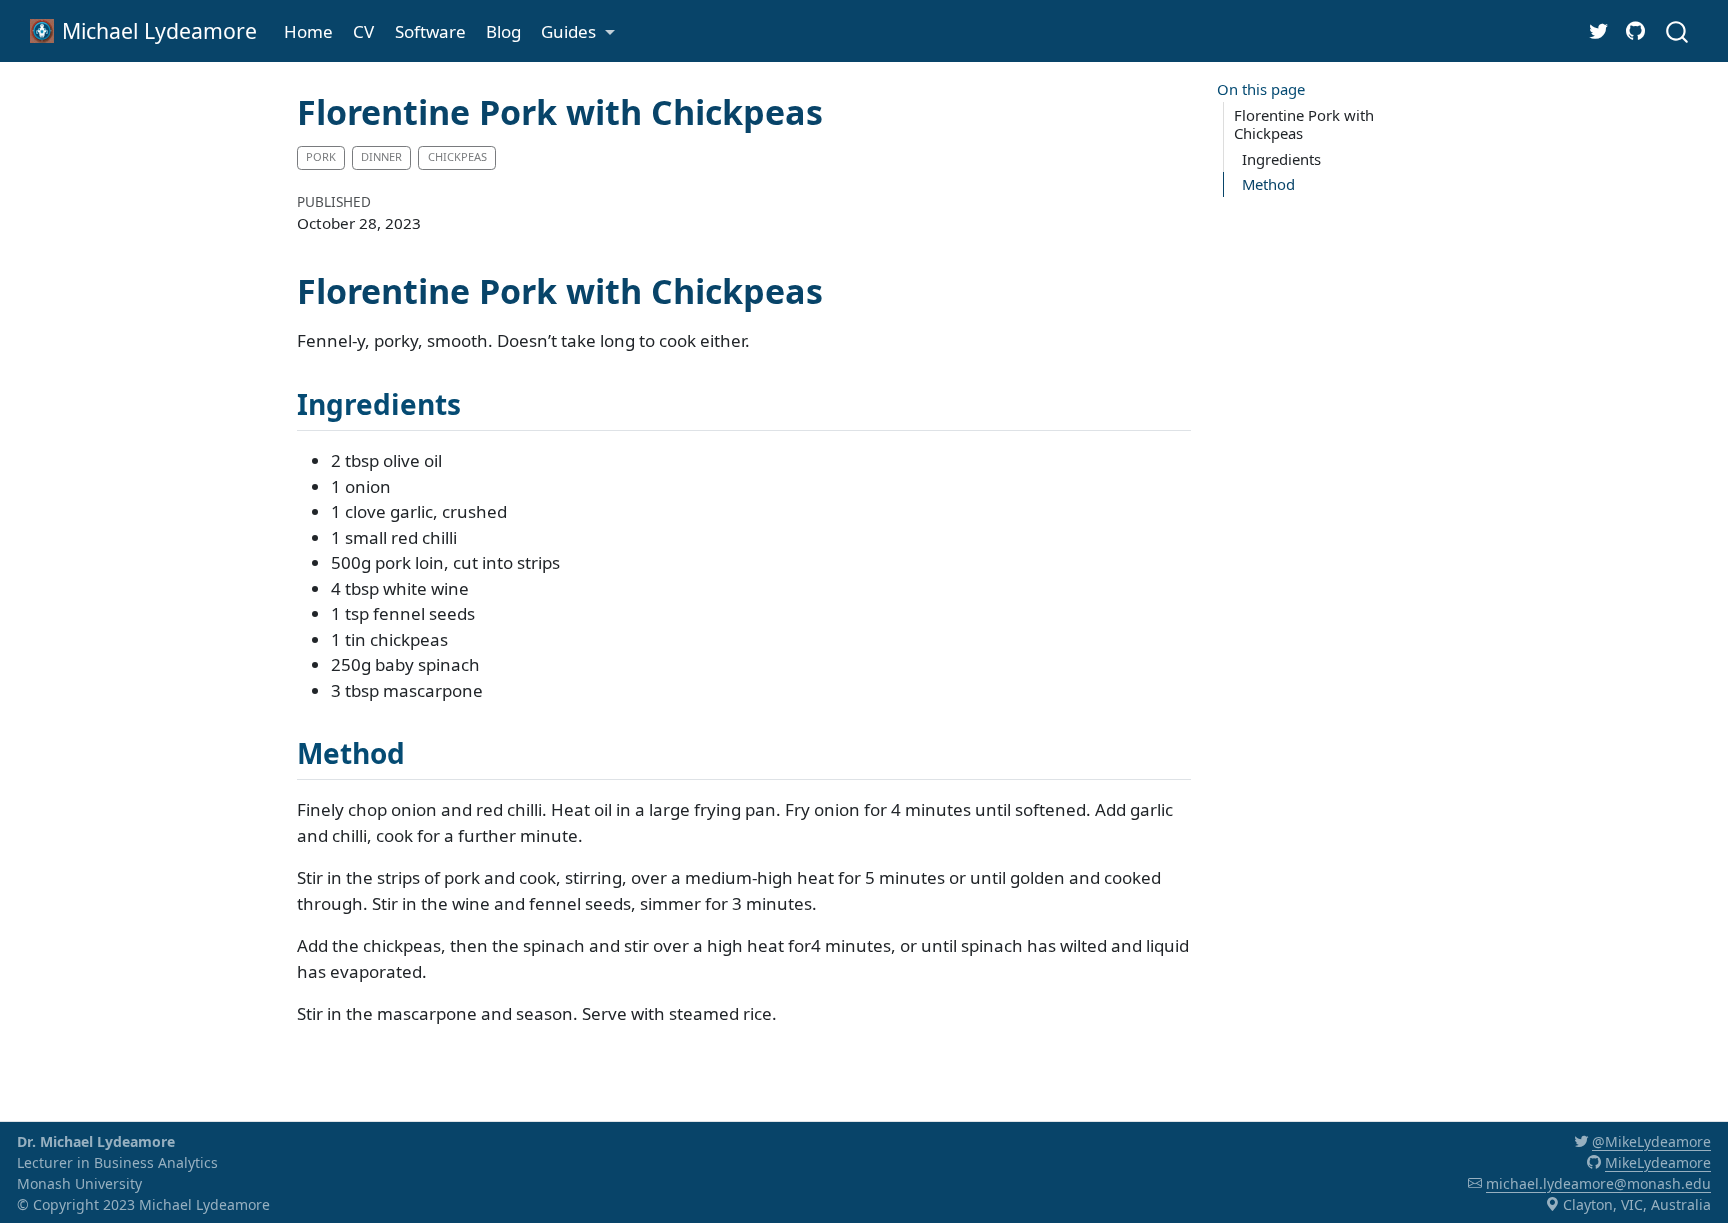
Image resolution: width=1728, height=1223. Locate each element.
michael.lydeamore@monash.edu (1598, 1183)
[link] (578, 31)
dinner (381, 156)
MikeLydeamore (1658, 1162)
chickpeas (457, 156)
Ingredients (1281, 159)
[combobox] (1678, 30)
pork (321, 156)
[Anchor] (480, 403)
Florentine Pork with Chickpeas (1304, 124)
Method (1268, 184)
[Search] (1677, 30)
